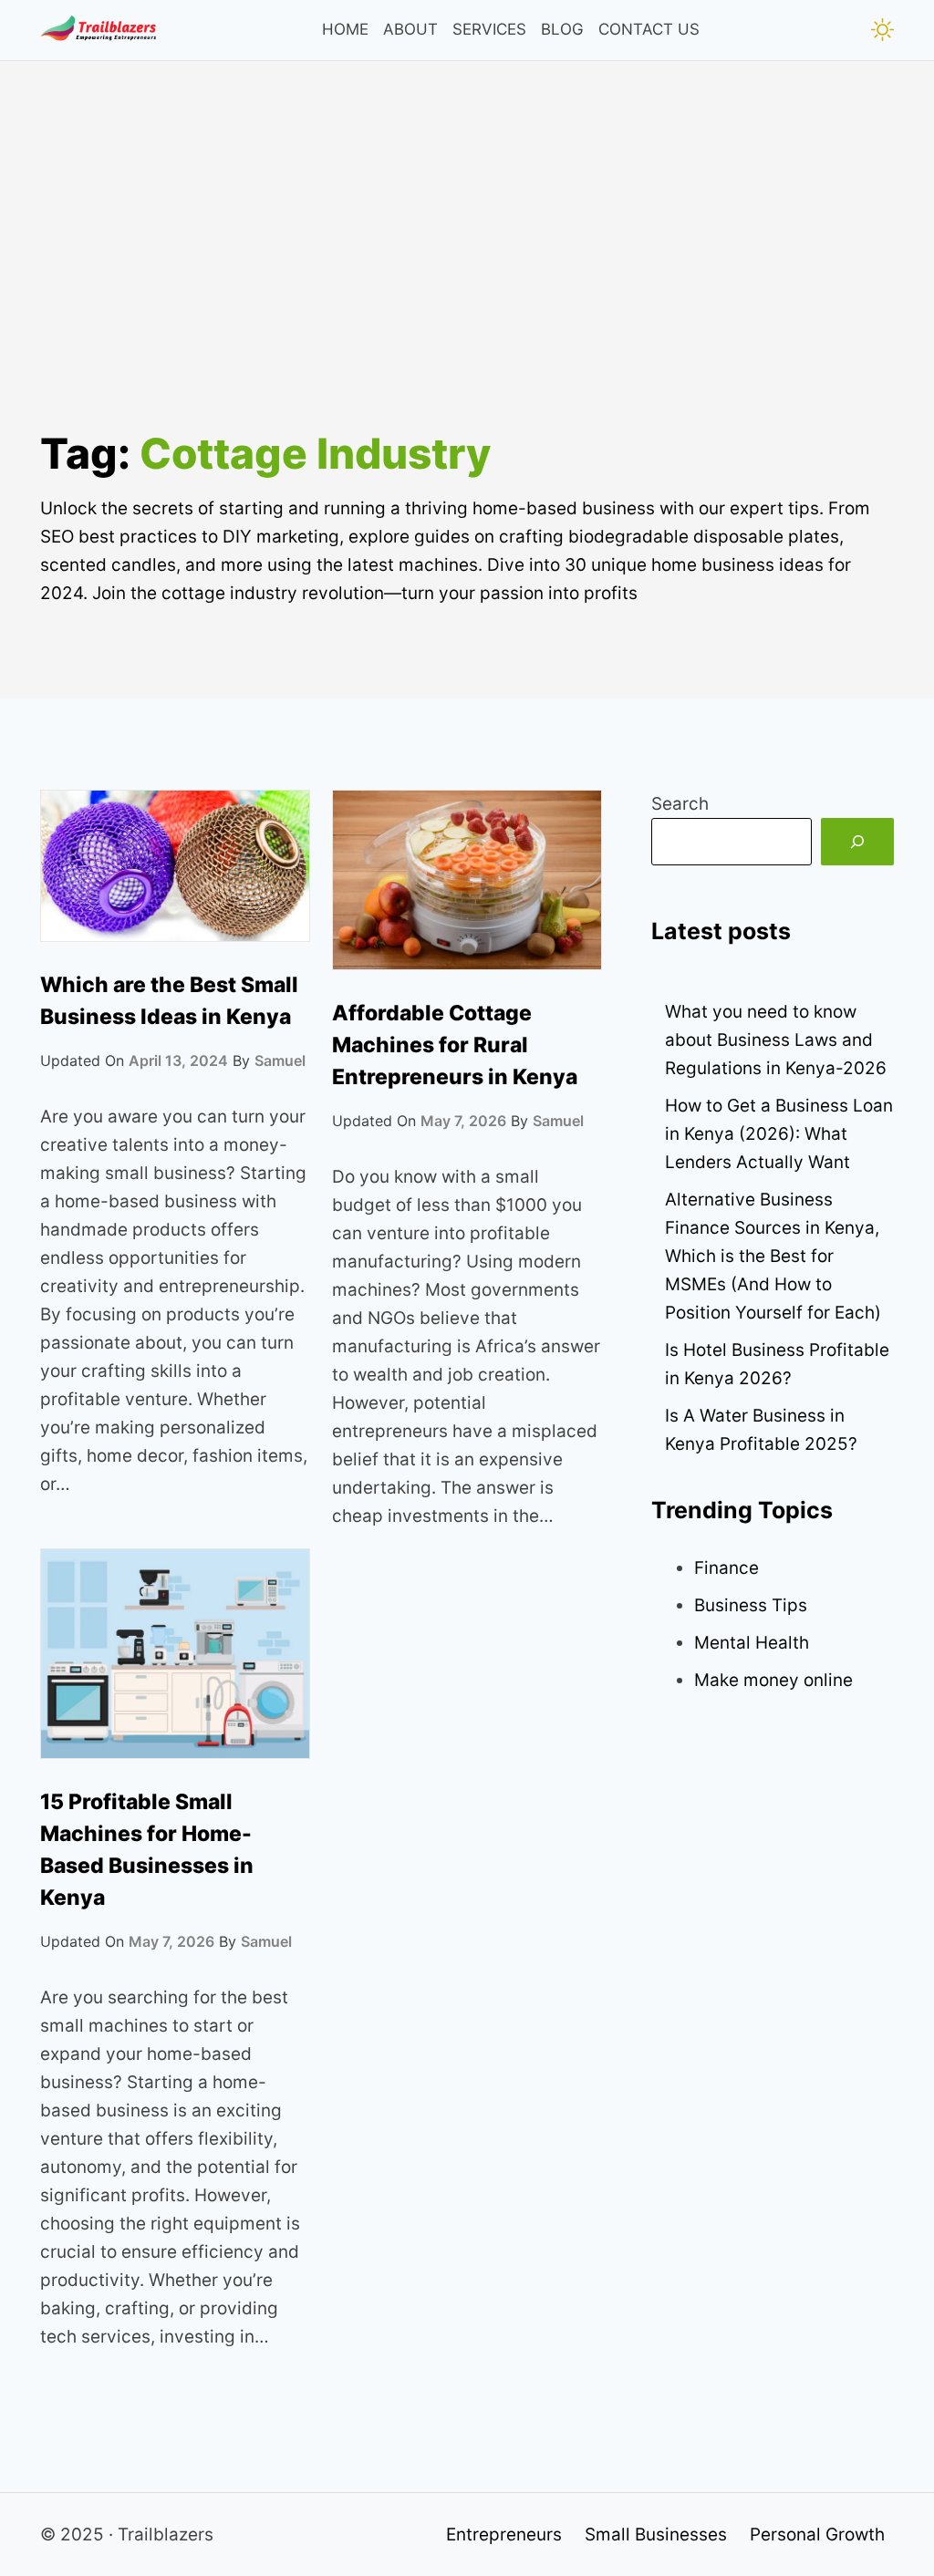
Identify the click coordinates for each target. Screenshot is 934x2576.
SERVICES (489, 29)
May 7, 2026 (463, 1121)
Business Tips (751, 1605)
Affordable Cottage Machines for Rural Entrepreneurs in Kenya (455, 1045)
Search (680, 804)
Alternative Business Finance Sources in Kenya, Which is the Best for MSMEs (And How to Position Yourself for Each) (773, 1256)
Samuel (280, 1060)
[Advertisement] (467, 289)
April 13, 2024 (178, 1060)
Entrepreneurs (504, 2535)
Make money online (773, 1680)
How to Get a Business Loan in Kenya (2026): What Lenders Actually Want (779, 1134)
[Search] (857, 842)
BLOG (562, 29)
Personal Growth (817, 2535)
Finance (726, 1568)
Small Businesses (656, 2535)
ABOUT (410, 29)
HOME (345, 29)
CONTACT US (649, 29)
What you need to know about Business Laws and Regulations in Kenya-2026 (776, 1040)
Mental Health (752, 1643)
